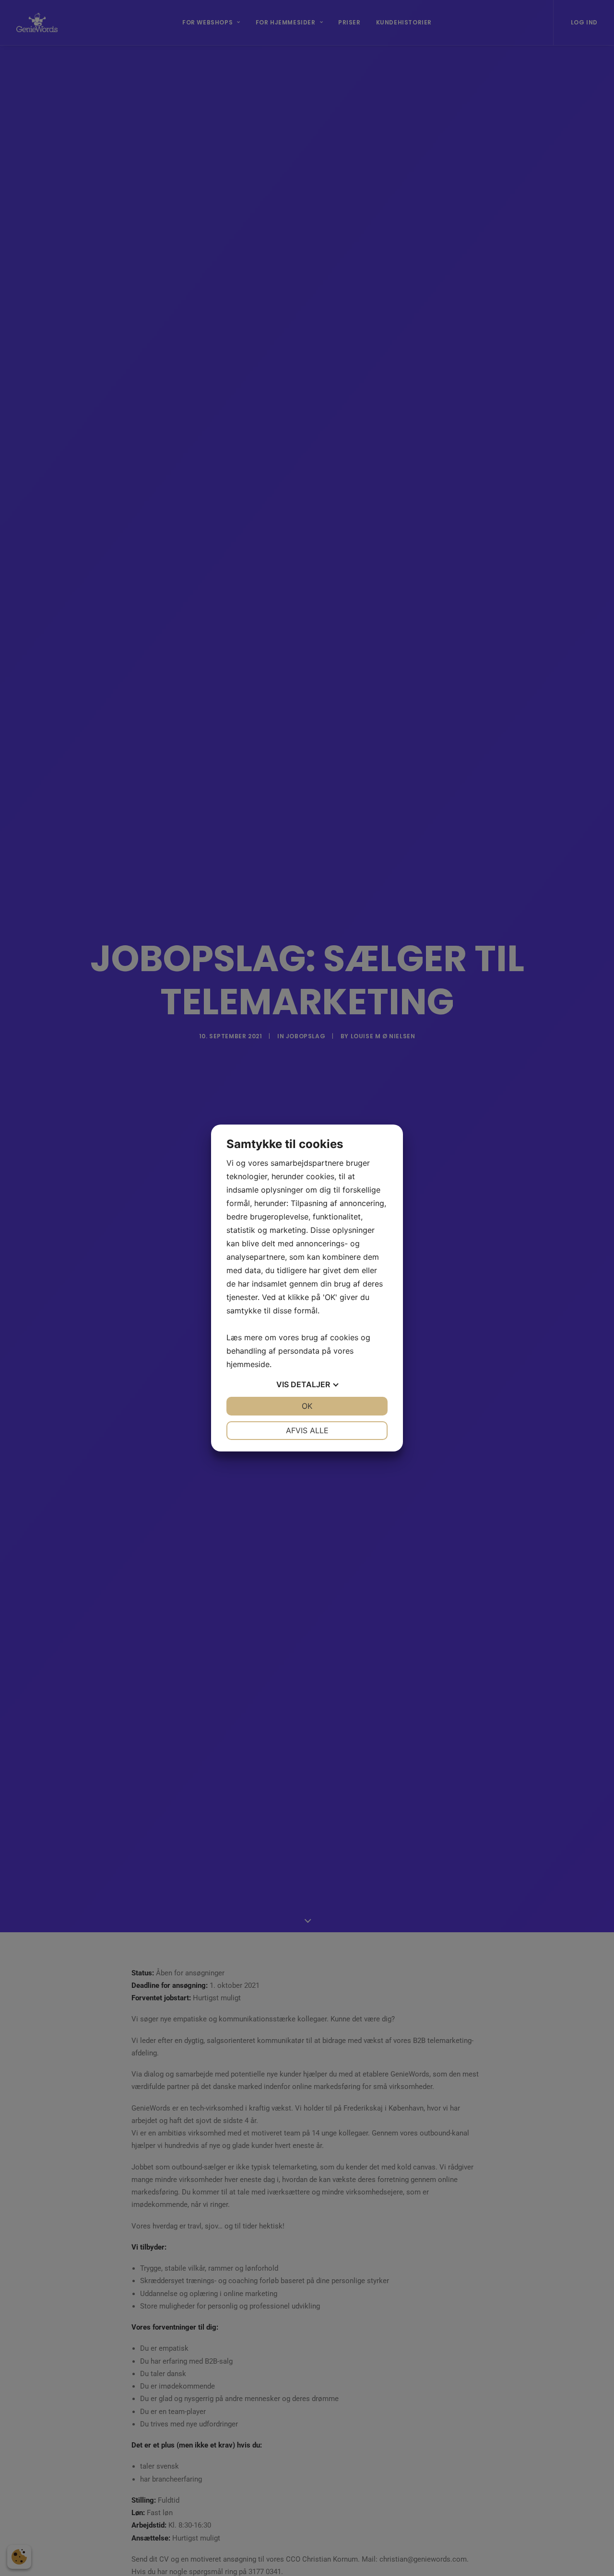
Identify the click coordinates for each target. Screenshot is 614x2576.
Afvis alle (307, 1430)
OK (307, 1406)
